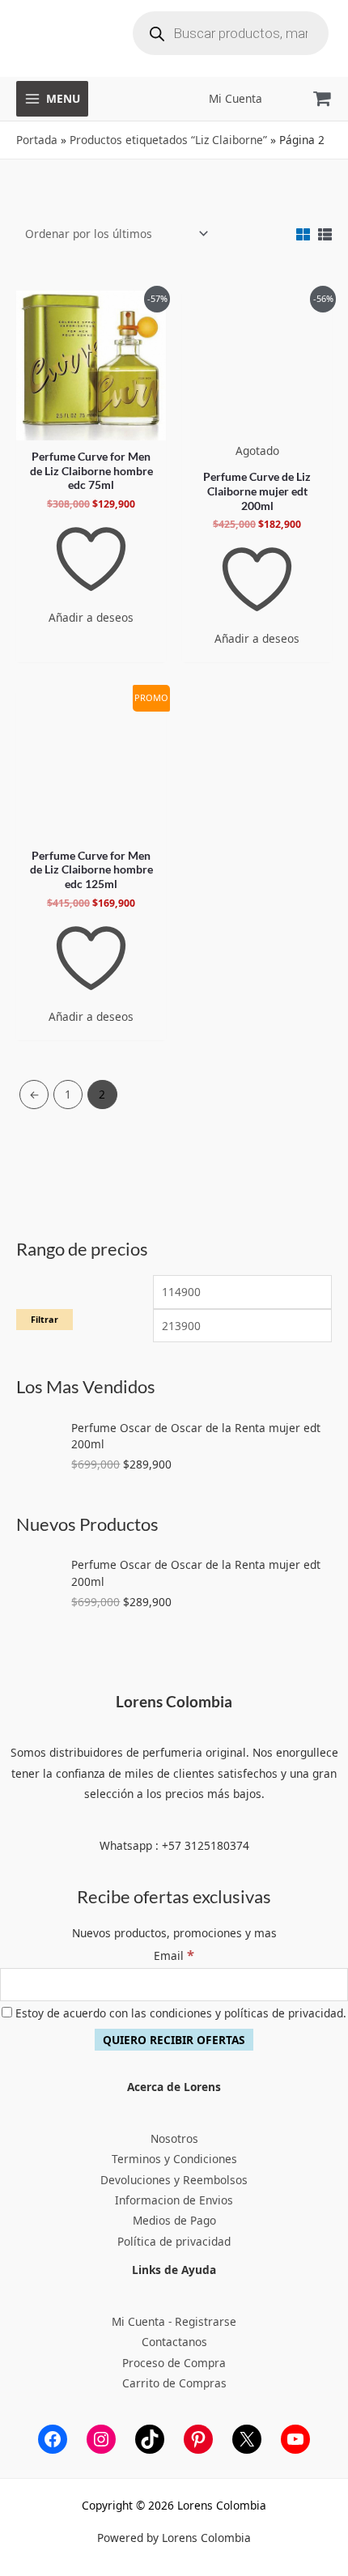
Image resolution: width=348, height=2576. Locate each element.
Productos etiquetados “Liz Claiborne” (168, 140)
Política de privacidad (174, 2241)
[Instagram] (101, 2439)
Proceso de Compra (174, 2363)
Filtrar (45, 1319)
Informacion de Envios (174, 2200)
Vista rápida (91, 428)
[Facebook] (53, 2439)
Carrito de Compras (174, 2383)
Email (174, 1955)
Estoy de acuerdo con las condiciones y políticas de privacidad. (179, 2013)
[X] (247, 2439)
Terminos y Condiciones (174, 2159)
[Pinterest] (198, 2439)
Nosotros (174, 2138)
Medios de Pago (174, 2220)
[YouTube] (295, 2439)
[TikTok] (150, 2439)
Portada (37, 140)
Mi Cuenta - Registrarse (174, 2321)
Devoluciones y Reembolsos (174, 2180)
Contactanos (174, 2342)
